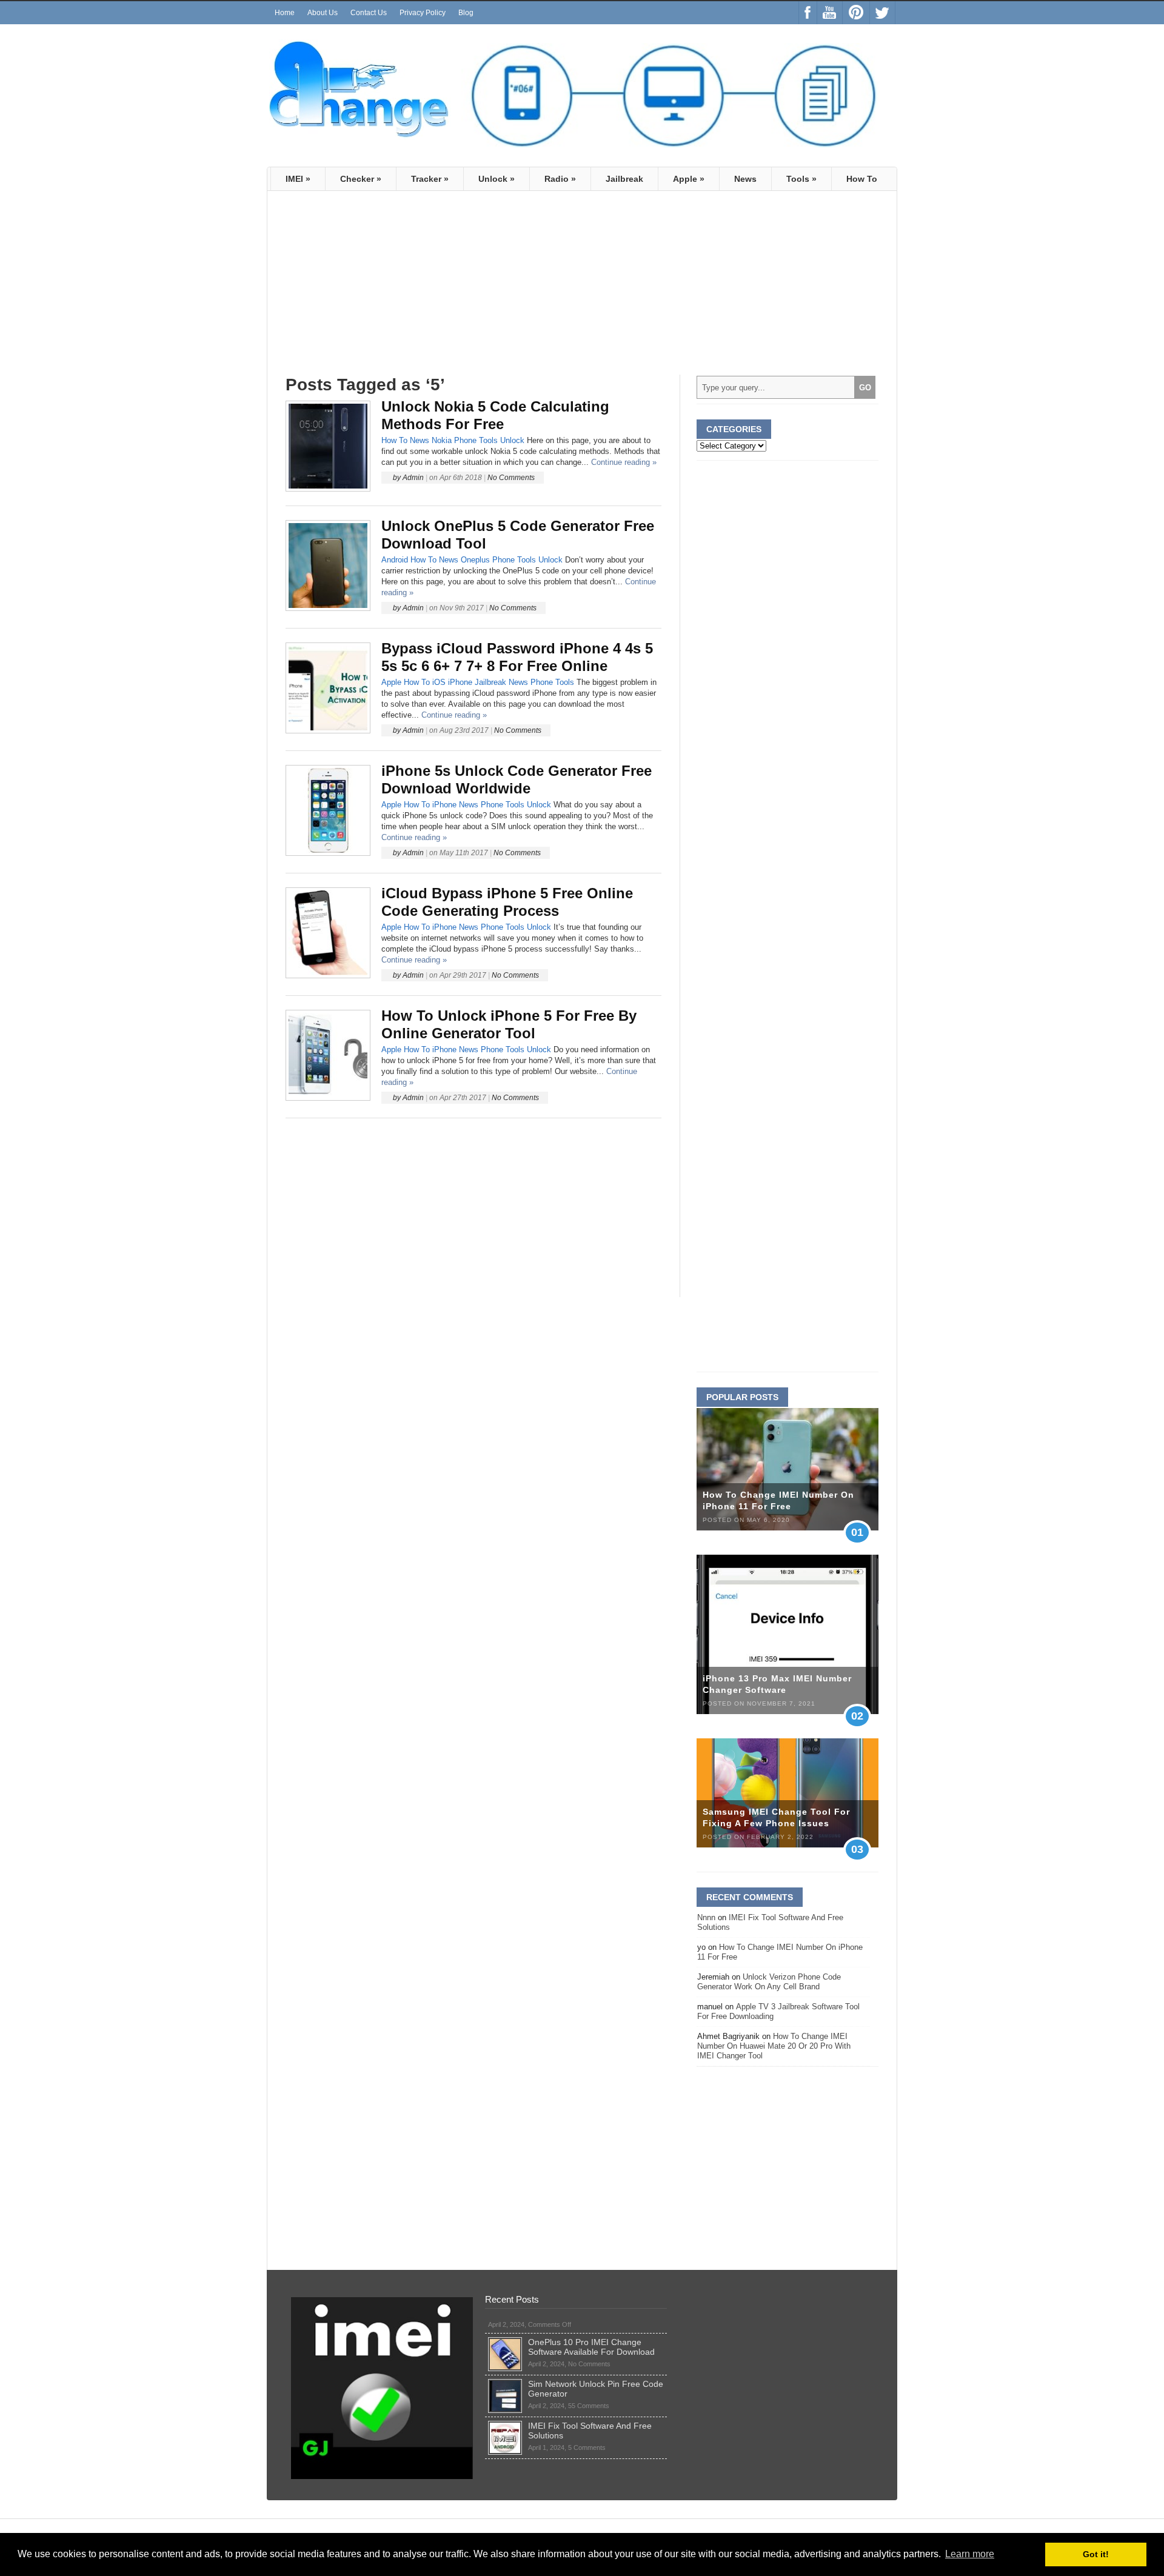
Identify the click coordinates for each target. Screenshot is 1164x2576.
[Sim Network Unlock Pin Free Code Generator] (505, 2384)
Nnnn (706, 1917)
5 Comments (587, 2448)
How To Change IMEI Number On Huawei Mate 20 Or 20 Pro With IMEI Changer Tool (774, 2046)
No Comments (511, 478)
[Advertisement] (387, 288)
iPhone (460, 682)
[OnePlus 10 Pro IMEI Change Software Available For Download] (505, 2342)
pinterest (856, 13)
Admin (413, 478)
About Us (323, 13)
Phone (465, 440)
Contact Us (369, 13)
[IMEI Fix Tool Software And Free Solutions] (505, 2426)
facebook (808, 13)
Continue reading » (624, 462)
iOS (439, 682)
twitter (882, 13)
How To (862, 179)
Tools (801, 179)
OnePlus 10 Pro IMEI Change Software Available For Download (591, 2347)
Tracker (430, 179)
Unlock (497, 179)
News (745, 179)
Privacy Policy (423, 13)
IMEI (298, 179)
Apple (689, 179)
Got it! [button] (1096, 2554)
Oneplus (475, 560)
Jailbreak (624, 179)
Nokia (442, 440)
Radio (560, 179)
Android (395, 560)
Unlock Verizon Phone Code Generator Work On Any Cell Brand (769, 1982)
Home (285, 13)
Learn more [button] (970, 2554)
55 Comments (589, 2406)
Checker (361, 179)
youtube (830, 13)
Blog (466, 13)
